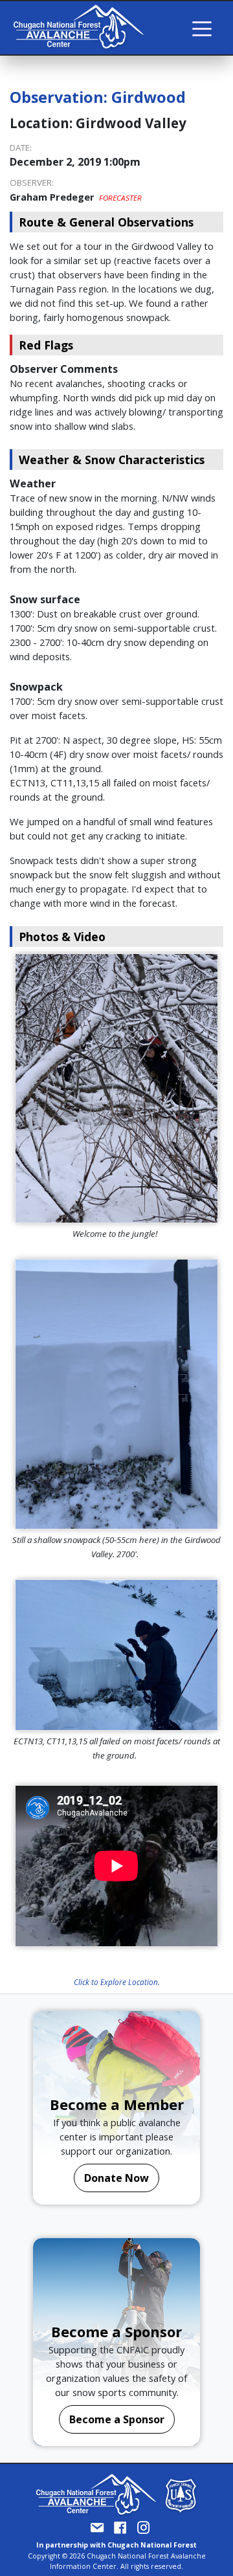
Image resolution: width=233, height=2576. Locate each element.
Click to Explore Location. (117, 1982)
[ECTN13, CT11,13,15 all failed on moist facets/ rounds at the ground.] (116, 1655)
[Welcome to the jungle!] (116, 1088)
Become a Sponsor (117, 2419)
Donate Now (116, 2178)
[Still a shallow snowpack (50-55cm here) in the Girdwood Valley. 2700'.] (116, 1394)
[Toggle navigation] (202, 28)
